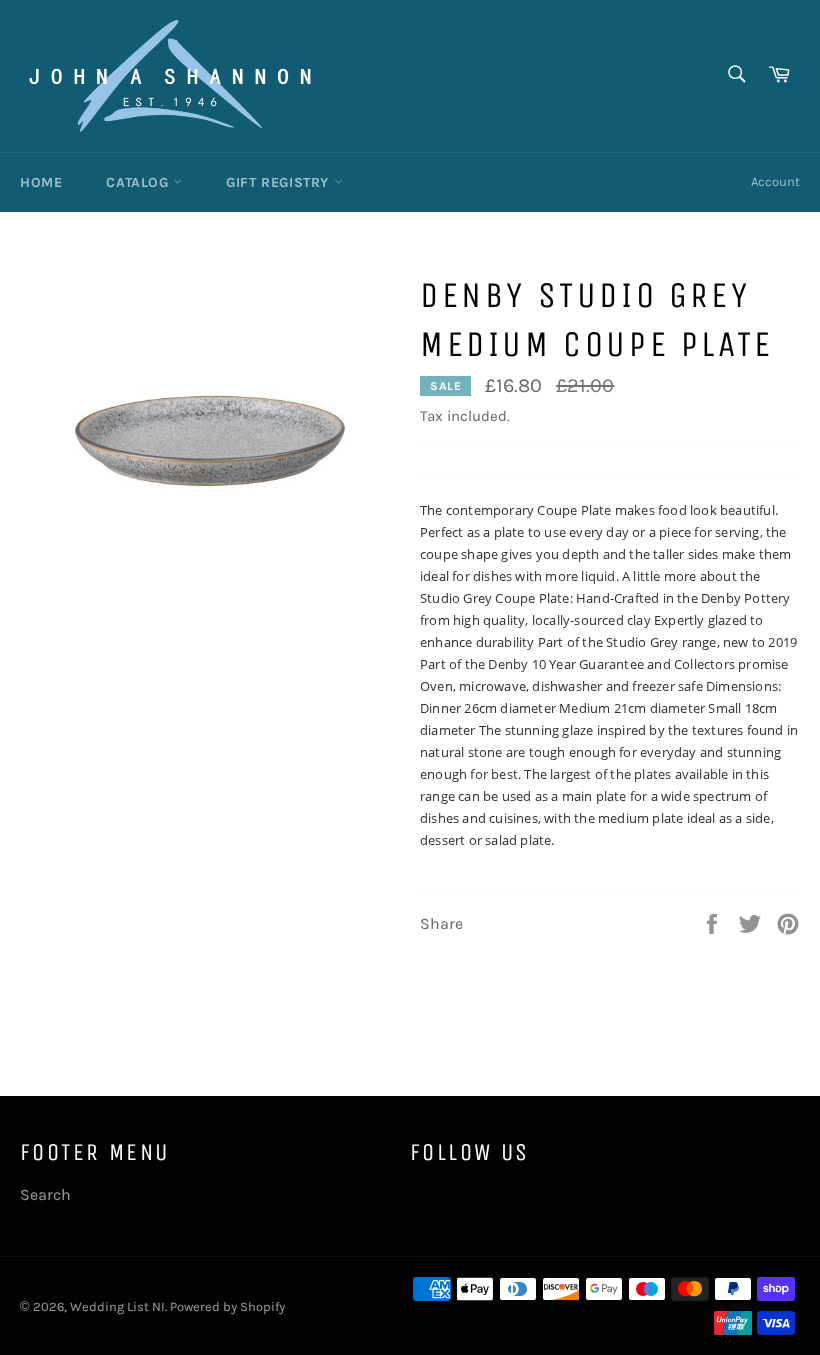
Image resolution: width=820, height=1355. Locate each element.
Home (41, 182)
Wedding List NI (117, 1306)
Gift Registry (279, 182)
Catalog (139, 182)
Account (775, 181)
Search (45, 1194)
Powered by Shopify (227, 1306)
